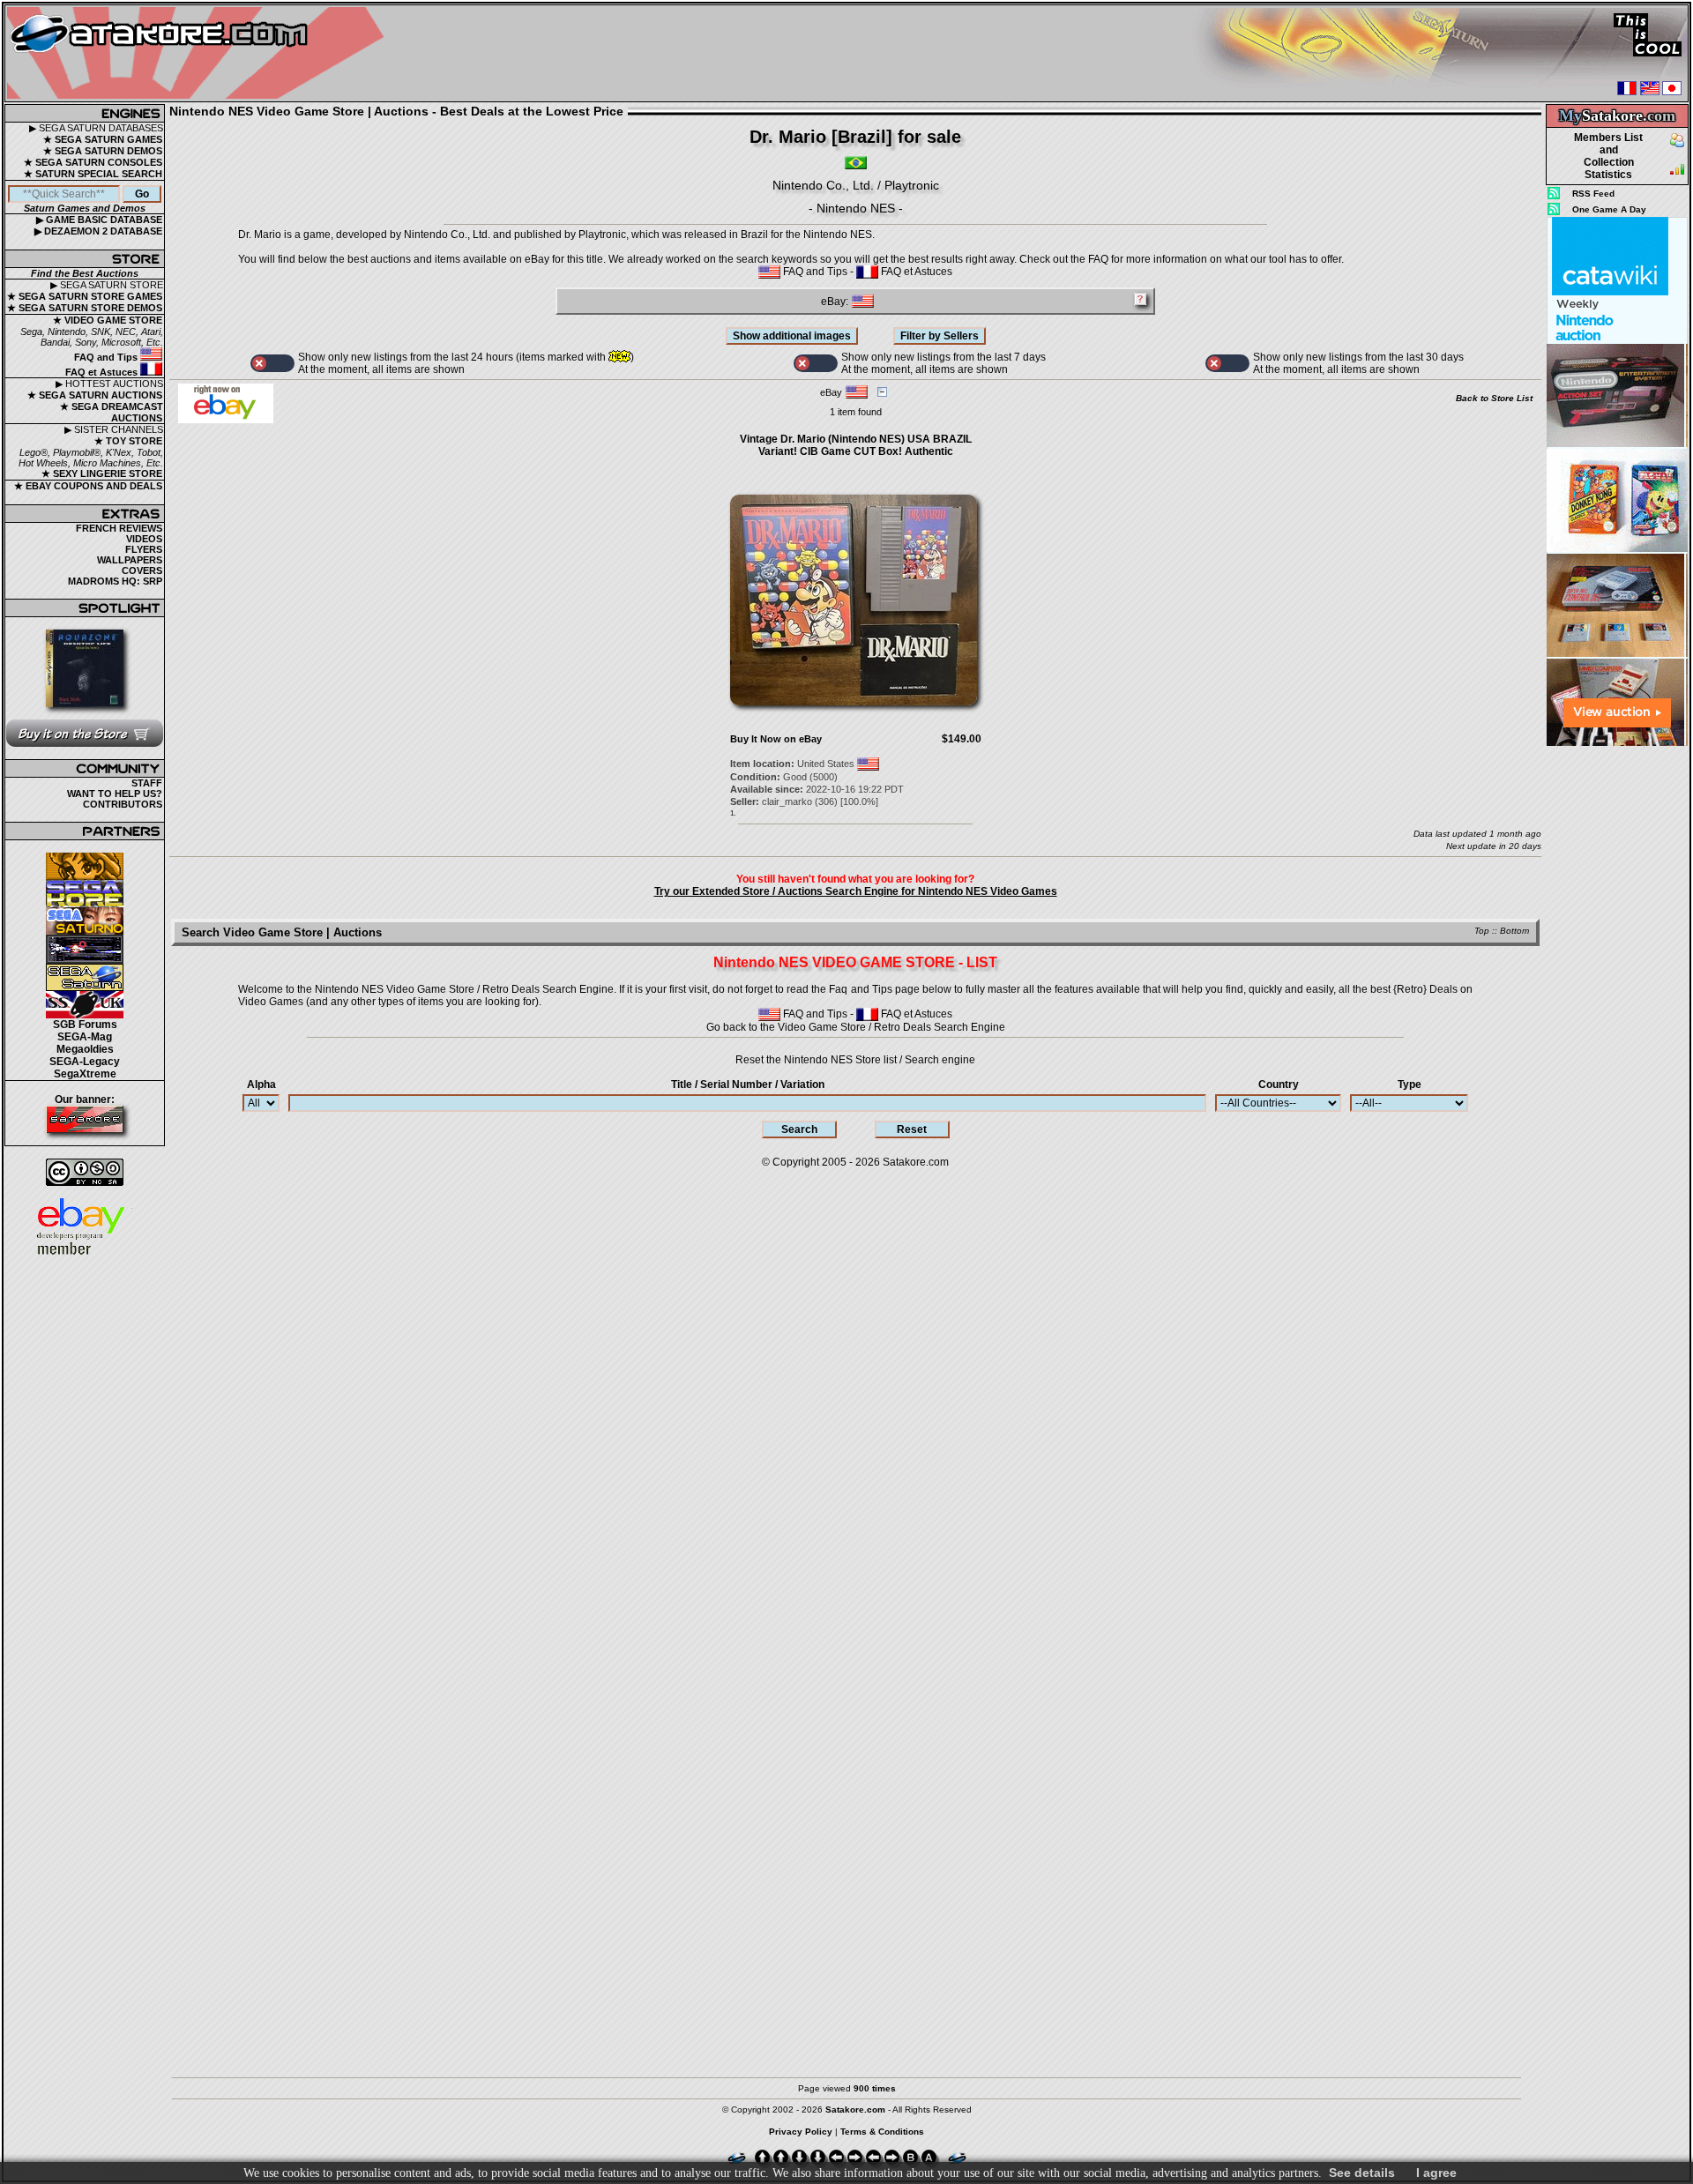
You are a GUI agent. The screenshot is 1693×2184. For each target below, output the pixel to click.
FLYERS (144, 549)
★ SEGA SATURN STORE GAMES (85, 296)
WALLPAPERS (130, 560)
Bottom (1514, 931)
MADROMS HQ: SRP (115, 581)
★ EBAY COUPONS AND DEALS (88, 486)
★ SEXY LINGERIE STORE (102, 473)
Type (1410, 1085)
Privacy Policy (801, 2132)
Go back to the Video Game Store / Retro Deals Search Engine (856, 1027)
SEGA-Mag (85, 1037)
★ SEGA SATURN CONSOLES (93, 162)
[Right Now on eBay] (226, 420)
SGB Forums (85, 1025)
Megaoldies (85, 1049)
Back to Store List (1494, 398)
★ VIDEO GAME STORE (108, 320)
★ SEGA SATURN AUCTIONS (95, 395)
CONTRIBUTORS (123, 804)
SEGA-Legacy (85, 1062)
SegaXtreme (85, 1074)
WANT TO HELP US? (115, 794)
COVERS (142, 570)
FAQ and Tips (107, 357)
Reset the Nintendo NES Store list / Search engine (855, 1060)
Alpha (261, 1085)
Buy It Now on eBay (776, 739)
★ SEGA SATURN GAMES (103, 139)
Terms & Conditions (882, 2132)
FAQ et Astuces (103, 372)
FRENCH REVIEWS (119, 528)
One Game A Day (1609, 209)
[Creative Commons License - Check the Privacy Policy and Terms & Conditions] (85, 1172)
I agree (1436, 2173)
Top (1482, 931)
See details (1362, 2173)
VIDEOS (144, 539)
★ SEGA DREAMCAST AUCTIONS (112, 412)
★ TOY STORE (128, 441)
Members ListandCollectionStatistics (1608, 156)
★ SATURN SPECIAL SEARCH (93, 174)
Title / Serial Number (748, 1085)
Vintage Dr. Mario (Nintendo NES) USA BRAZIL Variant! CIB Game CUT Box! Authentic (856, 445)
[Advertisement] (1617, 1013)
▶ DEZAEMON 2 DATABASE (98, 231)
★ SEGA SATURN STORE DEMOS (85, 308)
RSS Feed (1593, 194)
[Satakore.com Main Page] (200, 53)
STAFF (147, 783)
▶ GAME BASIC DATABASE (99, 220)
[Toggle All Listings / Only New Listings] (272, 363)
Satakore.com (916, 1162)
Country (1279, 1085)
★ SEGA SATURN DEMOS (103, 151)
